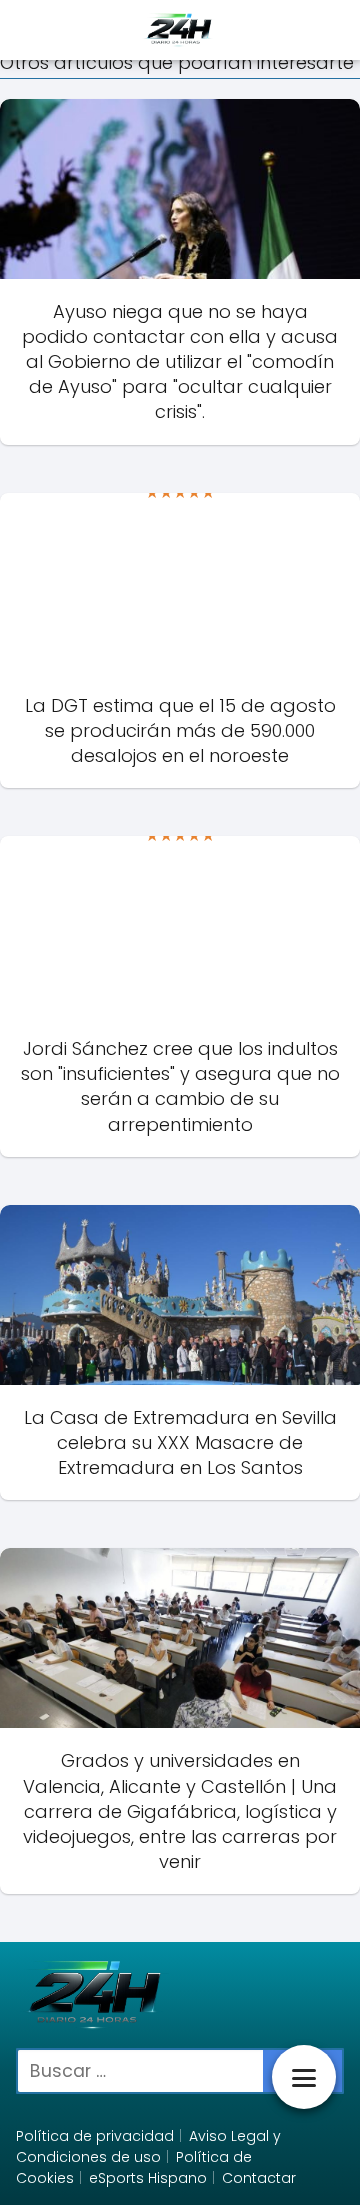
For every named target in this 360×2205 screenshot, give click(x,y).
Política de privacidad (95, 2136)
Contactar (259, 2178)
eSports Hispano (148, 2178)
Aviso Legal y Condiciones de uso (148, 2146)
